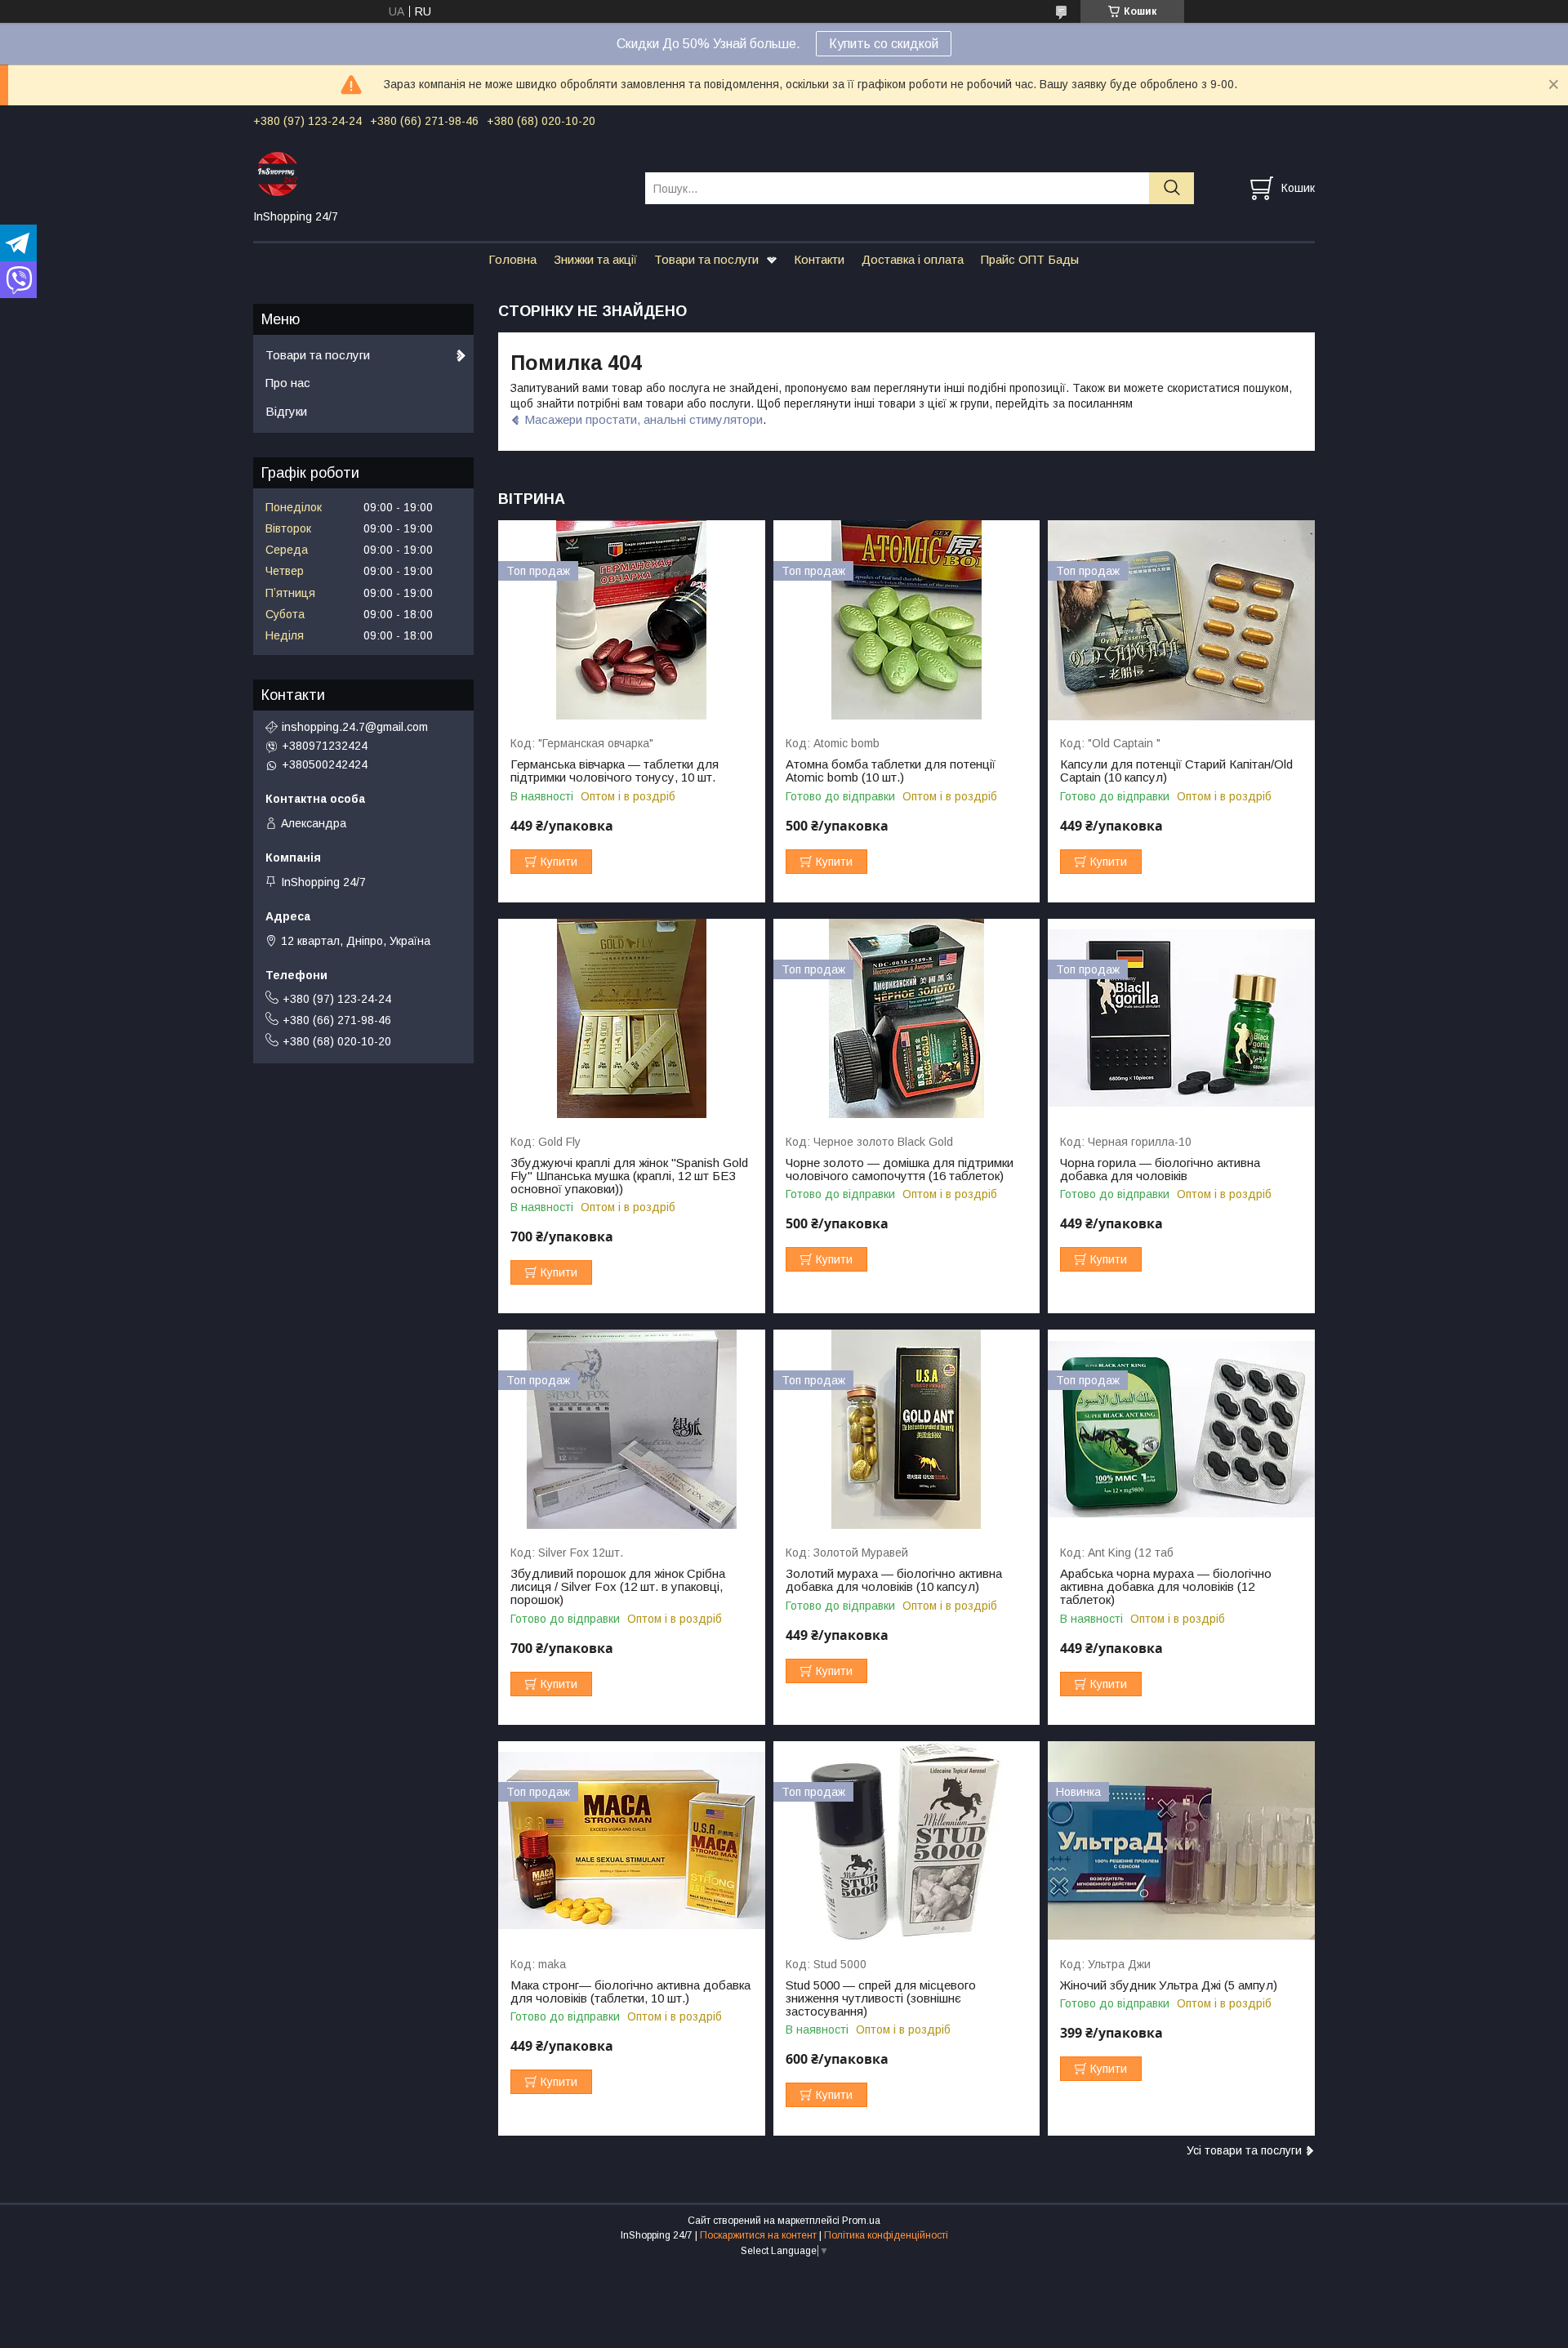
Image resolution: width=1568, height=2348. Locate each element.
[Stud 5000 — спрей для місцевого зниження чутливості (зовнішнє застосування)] (907, 1841)
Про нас (288, 383)
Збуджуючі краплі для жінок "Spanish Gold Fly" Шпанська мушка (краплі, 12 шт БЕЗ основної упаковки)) (629, 1176)
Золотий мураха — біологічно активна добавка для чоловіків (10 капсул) (894, 1580)
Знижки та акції (595, 259)
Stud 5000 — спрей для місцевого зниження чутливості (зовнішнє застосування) (881, 1998)
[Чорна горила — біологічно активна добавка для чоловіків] (1181, 1019)
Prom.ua (861, 2221)
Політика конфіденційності (886, 2235)
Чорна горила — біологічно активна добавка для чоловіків (1160, 1170)
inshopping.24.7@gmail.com (355, 727)
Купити (559, 862)
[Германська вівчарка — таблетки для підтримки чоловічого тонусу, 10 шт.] (632, 620)
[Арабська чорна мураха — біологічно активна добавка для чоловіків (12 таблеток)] (1181, 1430)
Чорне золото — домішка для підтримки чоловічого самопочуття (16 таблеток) (900, 1170)
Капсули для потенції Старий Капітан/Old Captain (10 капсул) (1176, 771)
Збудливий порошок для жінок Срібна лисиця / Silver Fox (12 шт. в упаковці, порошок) (618, 1587)
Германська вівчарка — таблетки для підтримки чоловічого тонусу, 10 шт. (615, 771)
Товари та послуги (706, 259)
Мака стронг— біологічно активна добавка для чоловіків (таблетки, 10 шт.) (630, 1992)
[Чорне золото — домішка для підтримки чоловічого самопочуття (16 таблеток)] (907, 1019)
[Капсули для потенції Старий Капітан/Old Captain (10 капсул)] (1181, 620)
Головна (512, 259)
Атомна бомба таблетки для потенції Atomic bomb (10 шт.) (891, 771)
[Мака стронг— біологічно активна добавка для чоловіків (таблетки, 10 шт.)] (632, 1841)
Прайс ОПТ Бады (1030, 259)
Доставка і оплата (913, 259)
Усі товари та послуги (1244, 2150)
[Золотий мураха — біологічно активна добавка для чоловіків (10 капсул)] (907, 1430)
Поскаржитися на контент (758, 2235)
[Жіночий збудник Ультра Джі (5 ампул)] (1181, 1841)
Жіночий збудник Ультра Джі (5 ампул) (1169, 1985)
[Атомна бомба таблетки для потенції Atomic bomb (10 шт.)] (907, 620)
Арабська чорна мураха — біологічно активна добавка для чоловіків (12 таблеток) (1166, 1587)
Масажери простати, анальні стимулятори (644, 419)
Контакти (819, 259)
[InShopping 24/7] (439, 173)
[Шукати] (1172, 188)
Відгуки (286, 411)
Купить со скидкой (884, 44)
